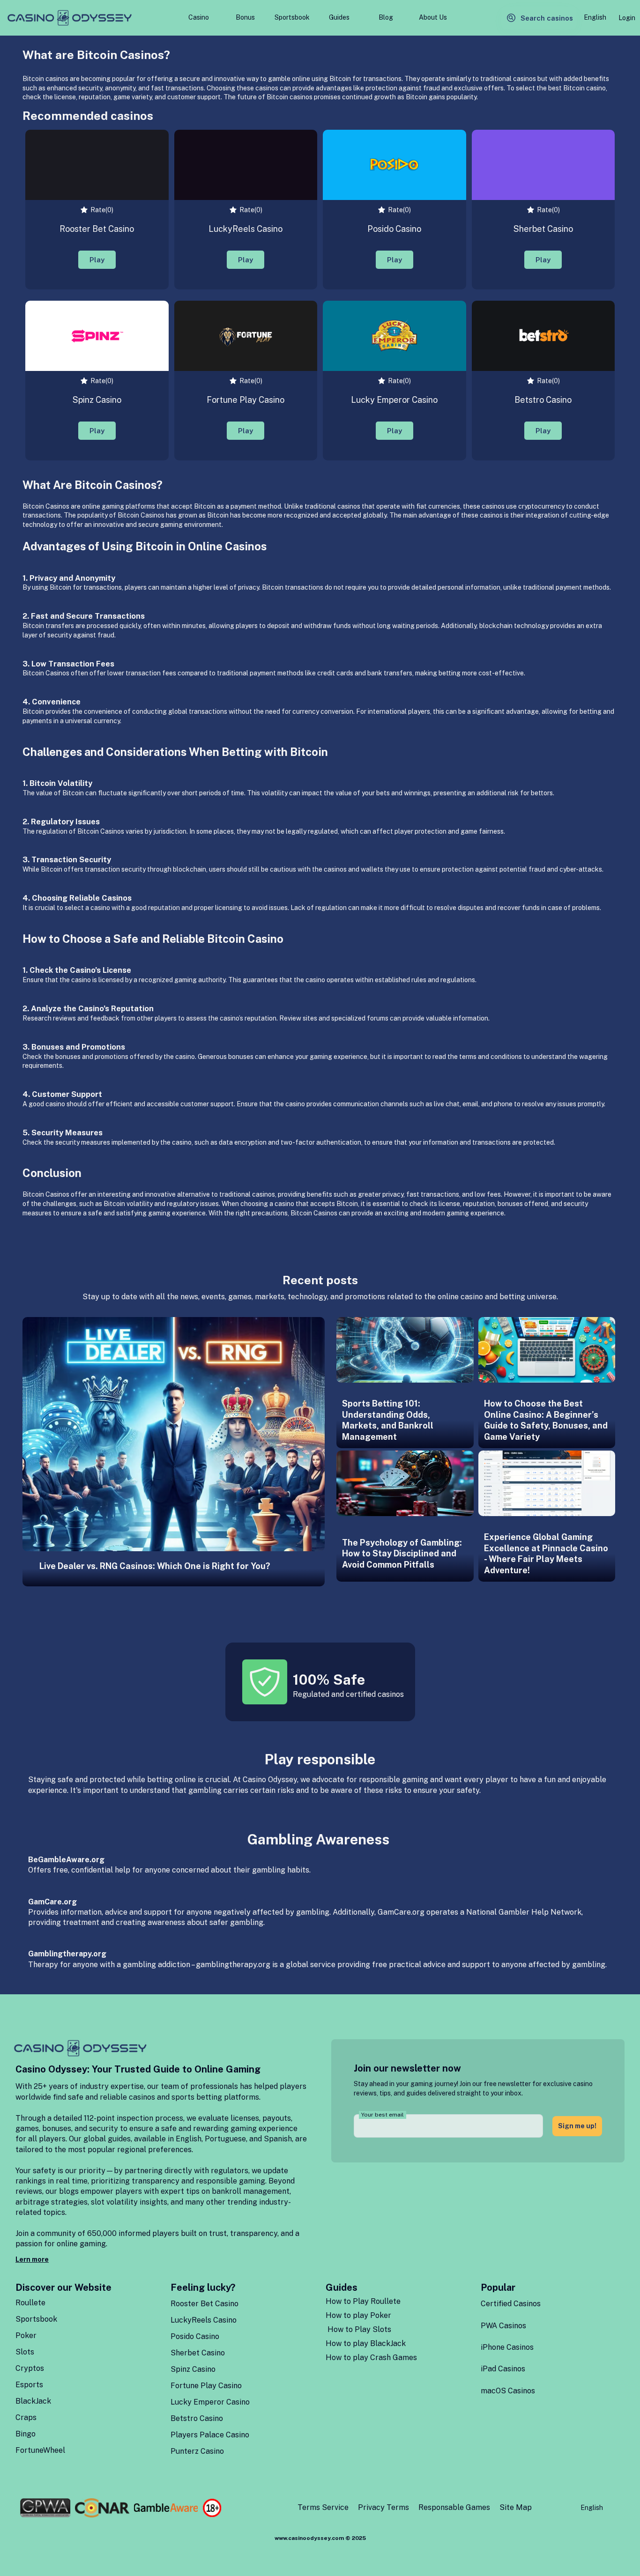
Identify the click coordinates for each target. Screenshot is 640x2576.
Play (97, 260)
